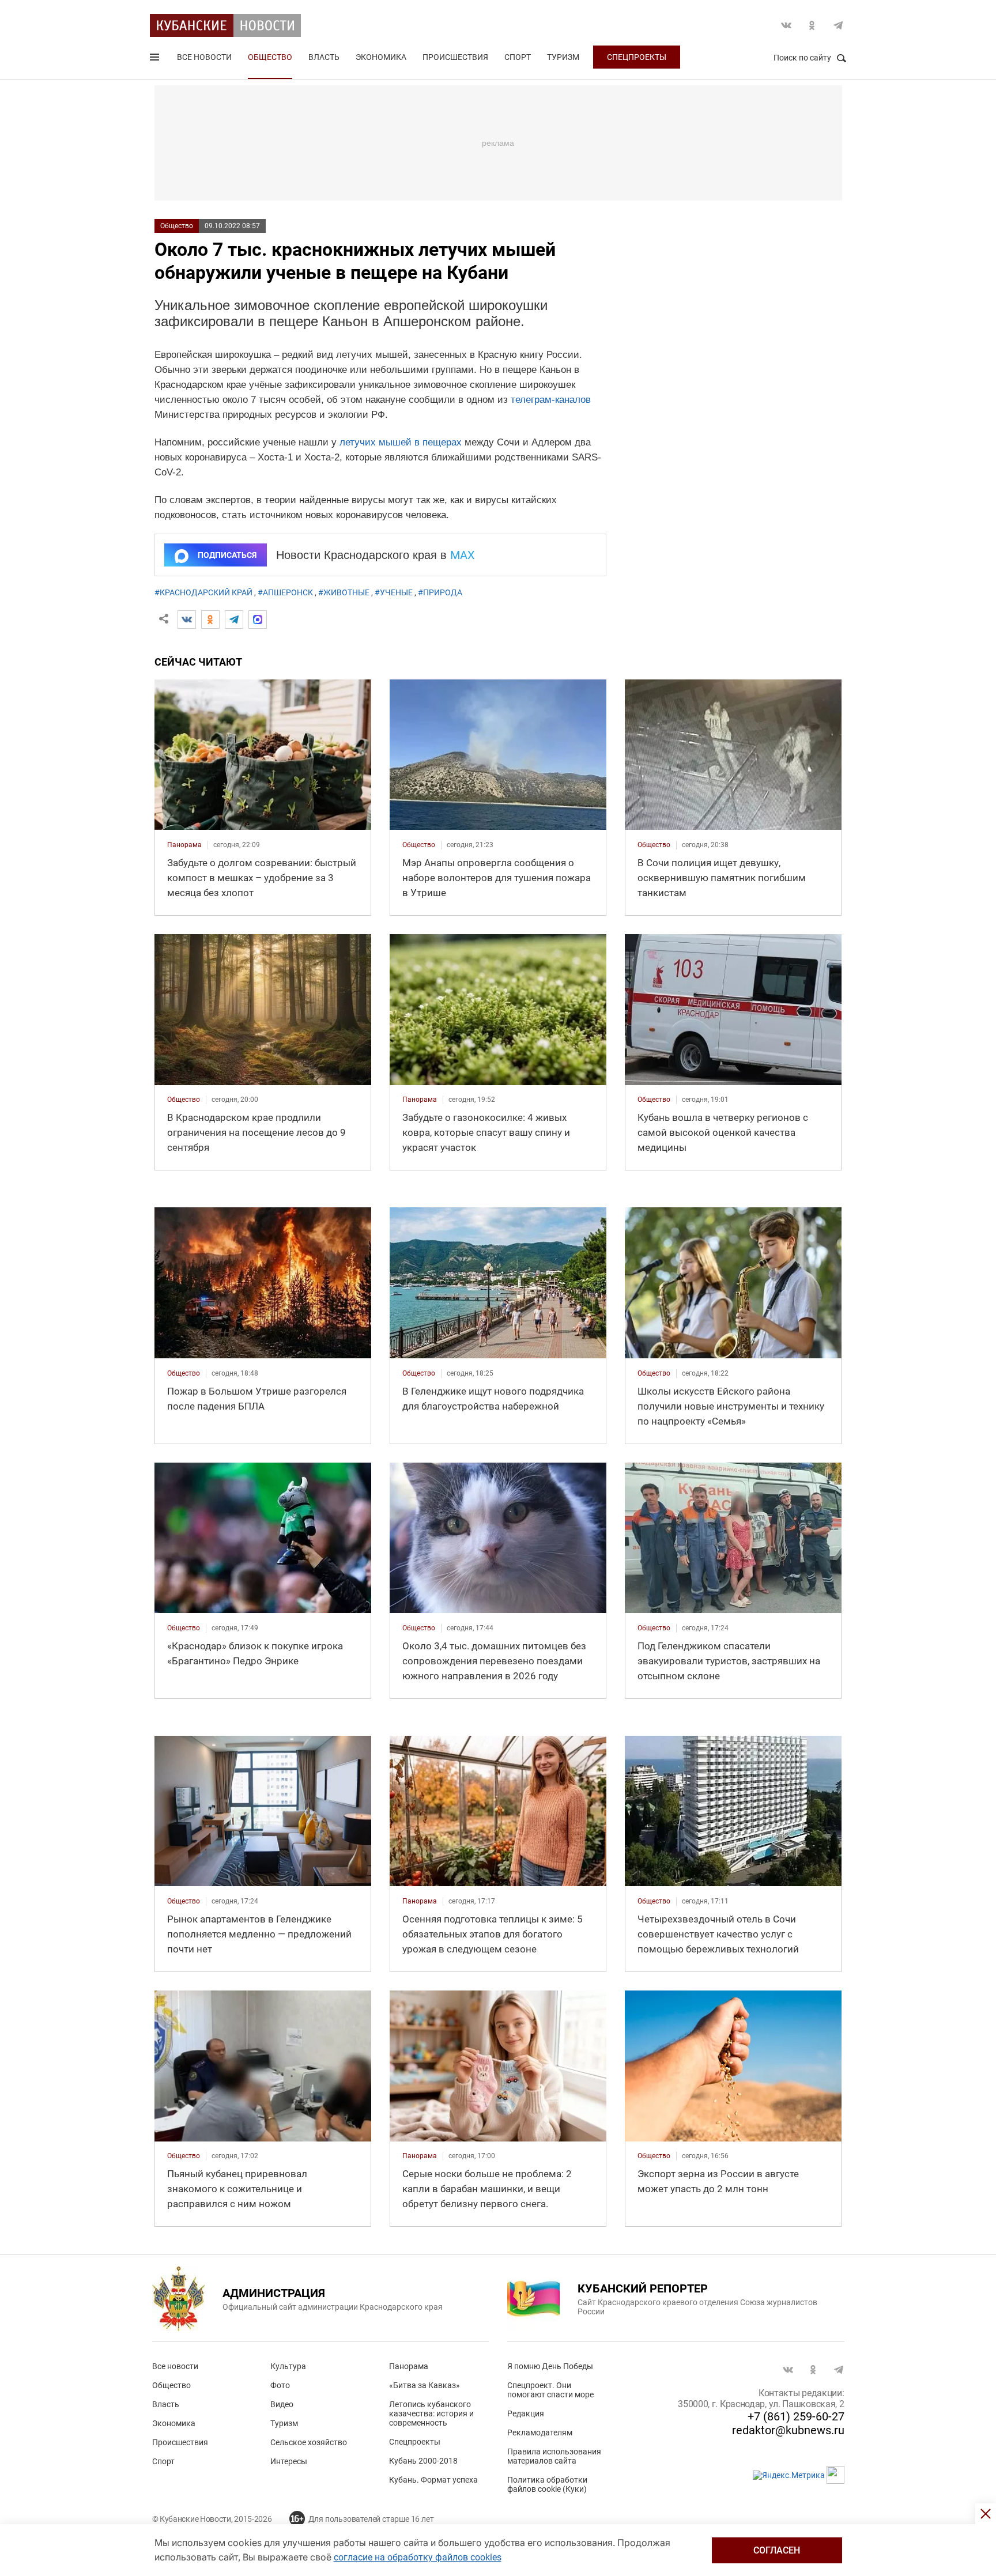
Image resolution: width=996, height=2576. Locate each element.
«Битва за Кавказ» (425, 2385)
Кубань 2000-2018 (423, 2461)
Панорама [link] (184, 845)
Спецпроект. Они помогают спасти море (550, 2390)
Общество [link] (419, 845)
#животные (344, 592)
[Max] (258, 620)
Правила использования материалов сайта (554, 2456)
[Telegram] (234, 620)
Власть (324, 57)
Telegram (838, 25)
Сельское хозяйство (309, 2442)
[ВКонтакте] (187, 620)
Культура (288, 2366)
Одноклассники (812, 25)
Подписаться (227, 555)
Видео (282, 2404)
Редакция (526, 2413)
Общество (270, 57)
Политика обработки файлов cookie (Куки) (547, 2484)
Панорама (409, 2366)
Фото (280, 2385)
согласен (777, 2550)
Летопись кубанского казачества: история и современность (431, 2413)
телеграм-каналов (551, 400)
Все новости (204, 57)
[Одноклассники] (210, 620)
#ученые (394, 592)
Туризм (563, 57)
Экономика (381, 57)
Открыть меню (156, 59)
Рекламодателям (540, 2433)
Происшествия (455, 57)
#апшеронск (285, 592)
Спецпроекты (637, 57)
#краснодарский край (203, 592)
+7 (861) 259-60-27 (796, 2416)
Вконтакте (786, 25)
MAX (463, 555)
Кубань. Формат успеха (433, 2480)
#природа (440, 592)
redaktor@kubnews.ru (788, 2430)
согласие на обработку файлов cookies (418, 2557)
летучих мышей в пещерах (401, 442)
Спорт (518, 57)
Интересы (289, 2461)
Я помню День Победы (550, 2366)
